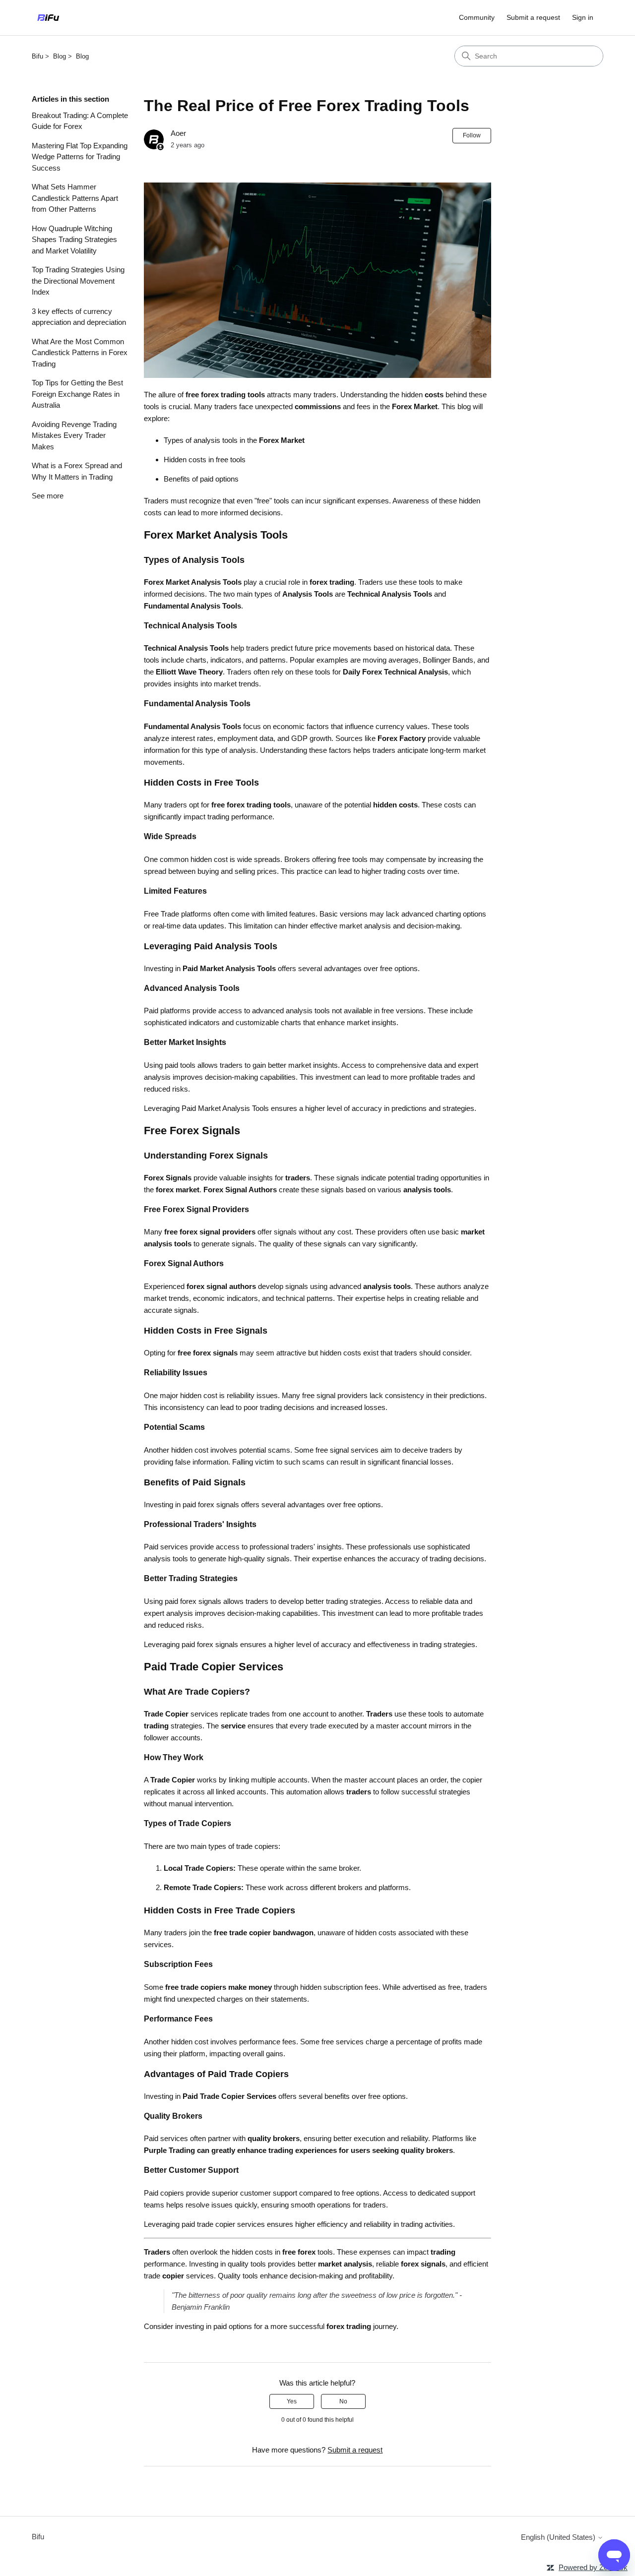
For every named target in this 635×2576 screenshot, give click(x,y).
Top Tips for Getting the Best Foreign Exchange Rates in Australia (77, 394)
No (343, 2401)
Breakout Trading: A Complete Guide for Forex (80, 121)
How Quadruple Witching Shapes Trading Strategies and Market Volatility (74, 240)
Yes (292, 2401)
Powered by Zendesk (593, 2567)
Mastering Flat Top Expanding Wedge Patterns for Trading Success (80, 157)
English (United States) (559, 2537)
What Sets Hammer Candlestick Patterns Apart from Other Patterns (75, 198)
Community (477, 17)
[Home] (48, 18)
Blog (60, 56)
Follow (472, 135)
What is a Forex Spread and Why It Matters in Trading (77, 471)
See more (48, 496)
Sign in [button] (583, 17)
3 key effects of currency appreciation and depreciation (79, 317)
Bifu (37, 56)
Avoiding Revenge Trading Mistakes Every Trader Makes (74, 435)
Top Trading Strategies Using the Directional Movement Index (78, 281)
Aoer (178, 133)
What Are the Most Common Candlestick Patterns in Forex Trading (80, 353)
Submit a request (533, 17)
